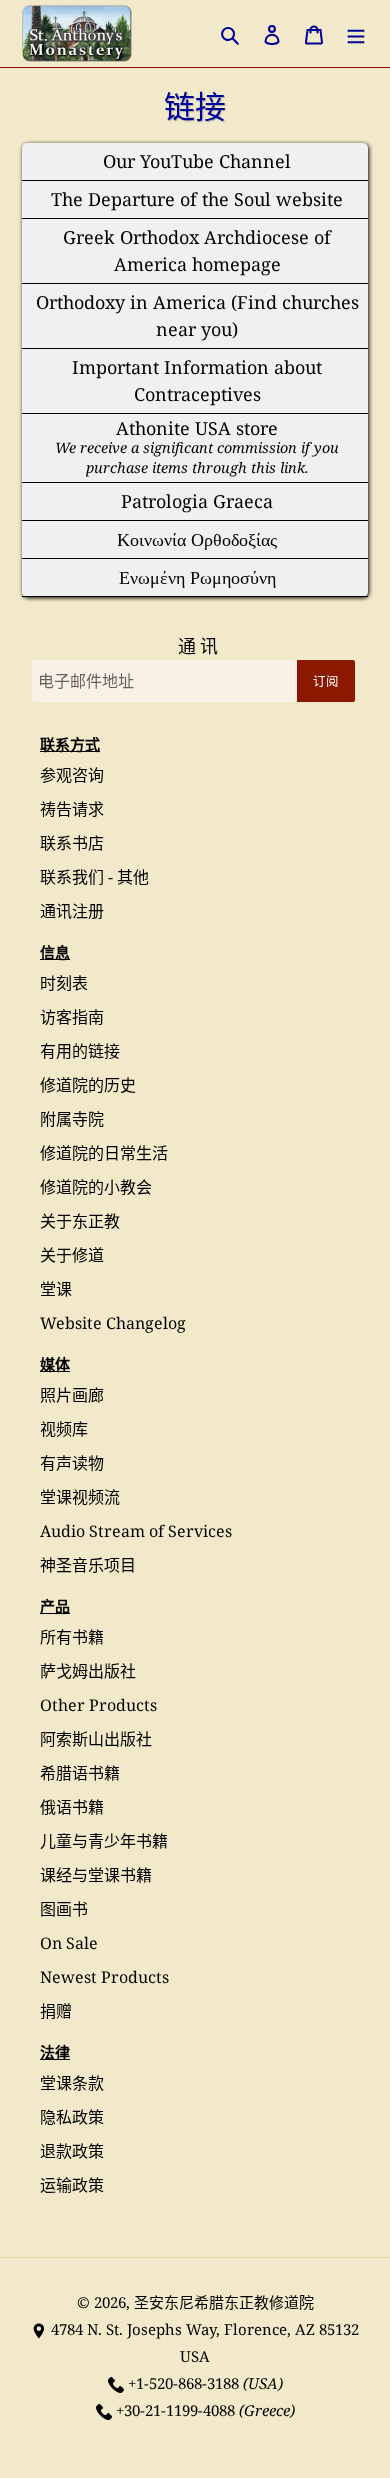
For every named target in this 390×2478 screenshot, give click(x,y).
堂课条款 (72, 2083)
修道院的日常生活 (104, 1153)
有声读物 (72, 1463)
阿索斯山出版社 (96, 1739)
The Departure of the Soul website (197, 199)
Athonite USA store (197, 446)
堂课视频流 (80, 1497)
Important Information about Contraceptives (197, 380)
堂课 (56, 1289)
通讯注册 (72, 911)
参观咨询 (72, 775)
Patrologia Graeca (197, 501)
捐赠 (56, 2011)
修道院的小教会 (96, 1187)
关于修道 (72, 1255)
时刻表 (64, 983)
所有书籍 (72, 1637)
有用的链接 (80, 1051)
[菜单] (356, 33)
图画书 (64, 1909)
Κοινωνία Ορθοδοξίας (197, 539)
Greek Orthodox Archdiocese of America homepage (197, 250)
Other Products (98, 1705)
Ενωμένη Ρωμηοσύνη (197, 577)
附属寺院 (72, 1119)
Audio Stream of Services (136, 1531)
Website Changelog (113, 1323)
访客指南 (72, 1017)
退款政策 (72, 2151)
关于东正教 (80, 1221)
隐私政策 (72, 2117)
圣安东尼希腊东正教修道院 (224, 2302)
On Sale (69, 1943)
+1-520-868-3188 (183, 2383)
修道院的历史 (88, 1085)
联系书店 (72, 843)
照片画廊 (72, 1395)
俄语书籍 (72, 1807)
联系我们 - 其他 (94, 877)
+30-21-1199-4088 (175, 2410)
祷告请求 (72, 809)
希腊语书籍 (80, 1773)
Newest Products (104, 1977)
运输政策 (72, 2185)
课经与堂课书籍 (96, 1875)
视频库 (64, 1429)
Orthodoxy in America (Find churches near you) (197, 315)
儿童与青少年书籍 (104, 1841)
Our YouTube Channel (197, 161)
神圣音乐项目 (88, 1565)
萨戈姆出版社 (88, 1671)
